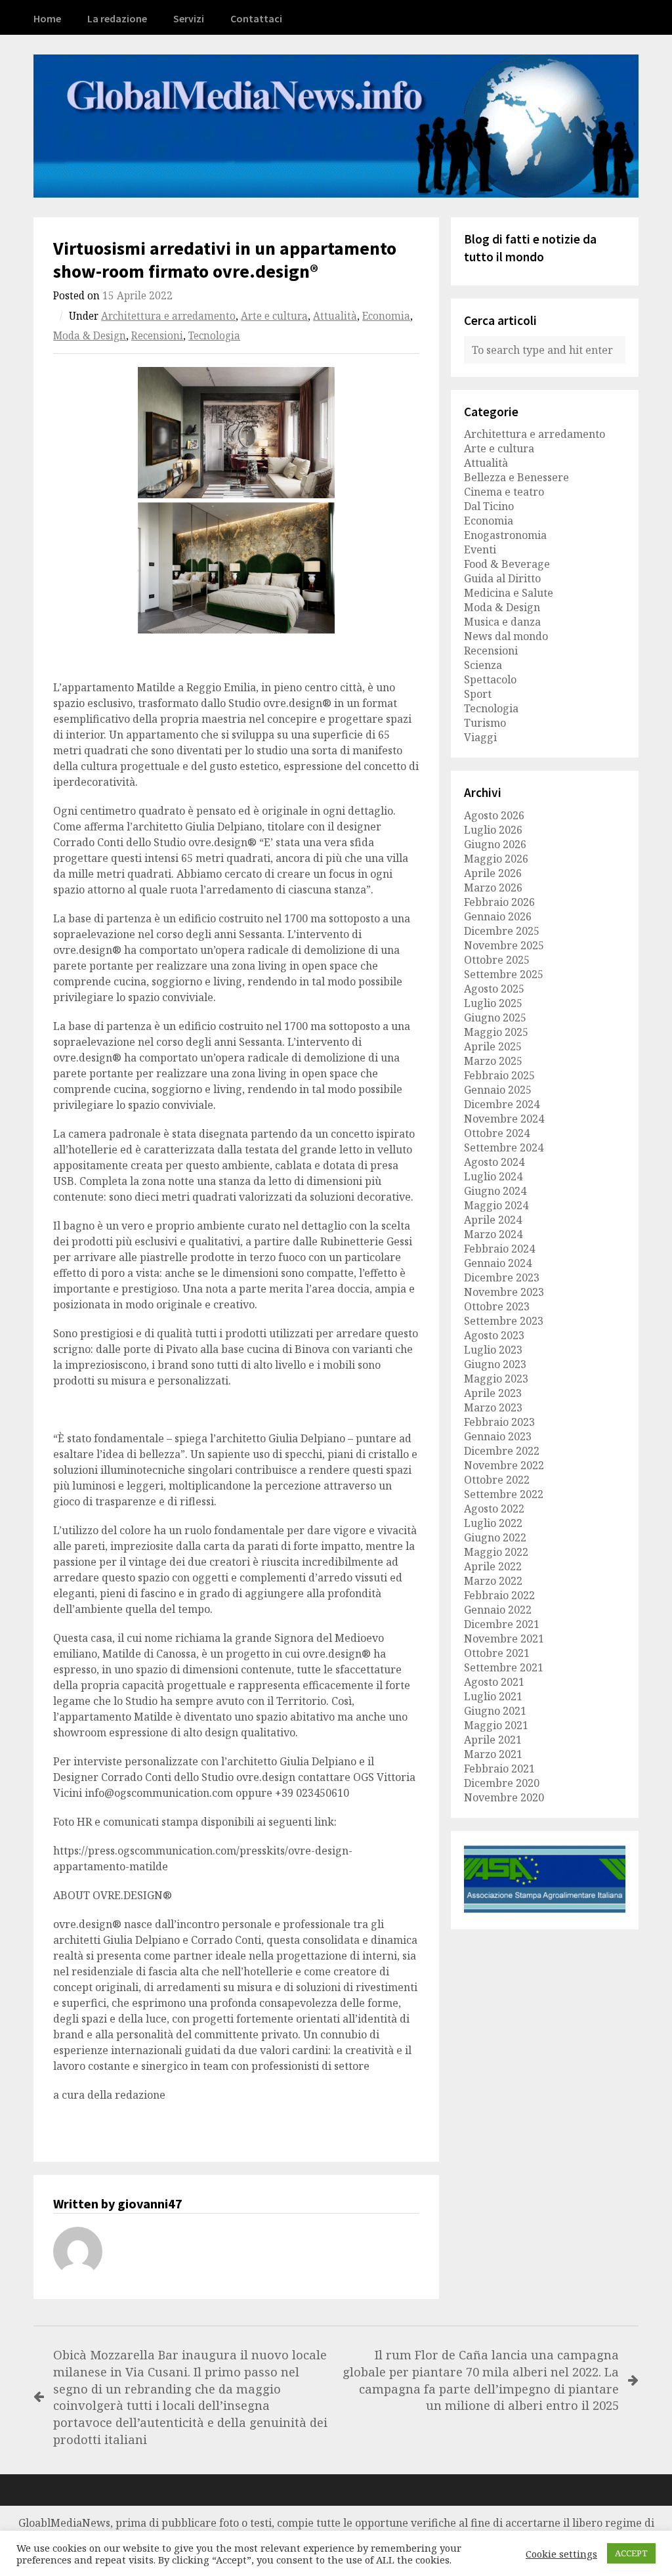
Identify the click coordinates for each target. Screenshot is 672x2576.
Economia (386, 316)
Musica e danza (502, 622)
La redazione (117, 18)
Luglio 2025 (493, 1003)
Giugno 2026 (495, 844)
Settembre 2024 (504, 1148)
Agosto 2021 (494, 1682)
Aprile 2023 (493, 1393)
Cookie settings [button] (561, 2554)
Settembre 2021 (504, 1667)
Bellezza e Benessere (516, 477)
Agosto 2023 (494, 1335)
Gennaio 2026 (498, 916)
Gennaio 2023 (498, 1436)
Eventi (480, 549)
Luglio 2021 (493, 1696)
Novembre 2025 (504, 945)
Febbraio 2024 (499, 1249)
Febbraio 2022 (499, 1595)
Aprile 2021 (493, 1740)
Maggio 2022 (496, 1552)
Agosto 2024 (494, 1162)
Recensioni (157, 336)
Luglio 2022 (493, 1523)
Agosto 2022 (494, 1509)
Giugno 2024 (495, 1191)
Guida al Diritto (502, 578)
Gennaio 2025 (498, 1090)
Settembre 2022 (504, 1494)
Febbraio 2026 (499, 902)
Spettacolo (490, 679)
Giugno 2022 (495, 1537)
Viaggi (480, 737)
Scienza (483, 665)
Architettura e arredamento (168, 316)
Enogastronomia (505, 535)
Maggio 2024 (496, 1205)
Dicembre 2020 (502, 1783)
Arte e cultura (274, 316)
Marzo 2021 (493, 1754)
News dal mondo (506, 636)
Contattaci (256, 18)
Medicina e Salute (509, 593)
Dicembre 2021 (502, 1624)
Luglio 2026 (493, 830)
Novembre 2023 (504, 1292)
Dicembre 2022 (502, 1451)
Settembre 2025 (504, 974)
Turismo (485, 723)
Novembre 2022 (504, 1465)
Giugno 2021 (495, 1711)
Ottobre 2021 (497, 1653)
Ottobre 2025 (497, 960)
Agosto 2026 (494, 815)
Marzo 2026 (493, 888)
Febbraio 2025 (499, 1075)
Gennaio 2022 (498, 1610)
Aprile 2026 (493, 873)
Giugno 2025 (495, 1018)
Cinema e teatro (504, 492)
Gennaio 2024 (498, 1263)
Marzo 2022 (493, 1581)
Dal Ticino (489, 506)
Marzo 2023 (493, 1407)
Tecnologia (214, 336)
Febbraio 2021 (499, 1769)
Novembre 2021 (504, 1639)
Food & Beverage (507, 564)
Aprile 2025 (493, 1046)
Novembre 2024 (504, 1119)
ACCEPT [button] (631, 2553)
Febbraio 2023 (499, 1422)
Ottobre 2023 (497, 1306)
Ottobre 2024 (497, 1133)
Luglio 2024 (493, 1176)
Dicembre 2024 (502, 1104)
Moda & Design (90, 336)
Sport (478, 694)
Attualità (335, 316)
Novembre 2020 (504, 1797)
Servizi (189, 18)
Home (47, 18)
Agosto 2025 (494, 989)
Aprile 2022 (493, 1566)
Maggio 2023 (496, 1379)
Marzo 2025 (493, 1061)
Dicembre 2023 (502, 1277)
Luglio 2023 (493, 1350)
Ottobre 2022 (497, 1480)
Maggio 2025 (496, 1032)
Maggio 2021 (496, 1725)
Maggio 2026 (496, 859)
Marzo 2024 (493, 1234)
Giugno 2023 (495, 1364)
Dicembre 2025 (502, 931)
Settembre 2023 (504, 1321)
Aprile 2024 (493, 1220)
